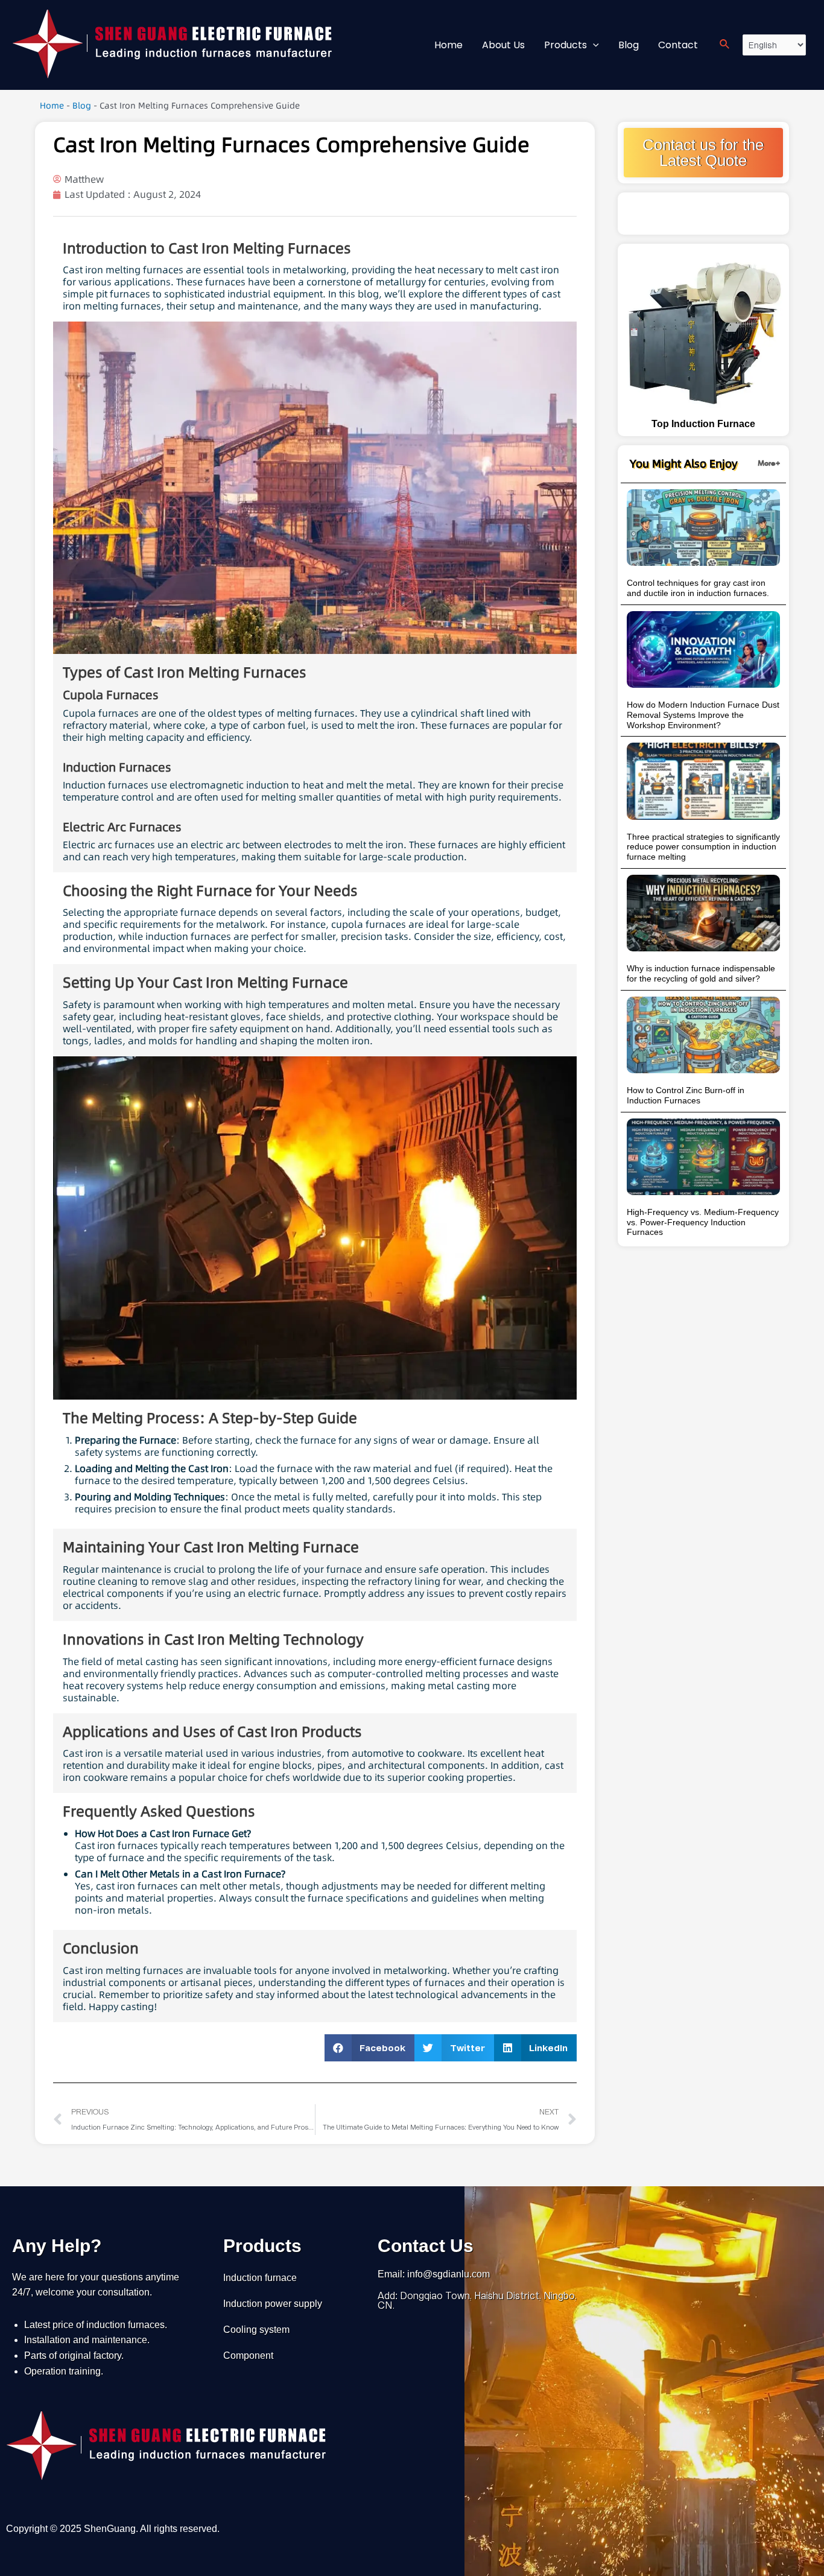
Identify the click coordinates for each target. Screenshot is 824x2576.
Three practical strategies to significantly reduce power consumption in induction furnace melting (703, 847)
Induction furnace (260, 2278)
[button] (370, 2048)
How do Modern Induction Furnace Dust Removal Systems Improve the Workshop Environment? (703, 715)
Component (248, 2356)
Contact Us (426, 2246)
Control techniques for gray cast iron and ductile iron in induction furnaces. (698, 588)
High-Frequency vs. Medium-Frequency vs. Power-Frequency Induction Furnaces (703, 1222)
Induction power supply (273, 2304)
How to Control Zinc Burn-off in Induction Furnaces (686, 1095)
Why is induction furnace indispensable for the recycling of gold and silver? (701, 973)
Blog (82, 106)
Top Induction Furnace (703, 424)
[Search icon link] (725, 45)
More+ (769, 463)
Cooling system (256, 2330)
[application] (593, 45)
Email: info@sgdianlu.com (434, 2274)
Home (52, 106)
